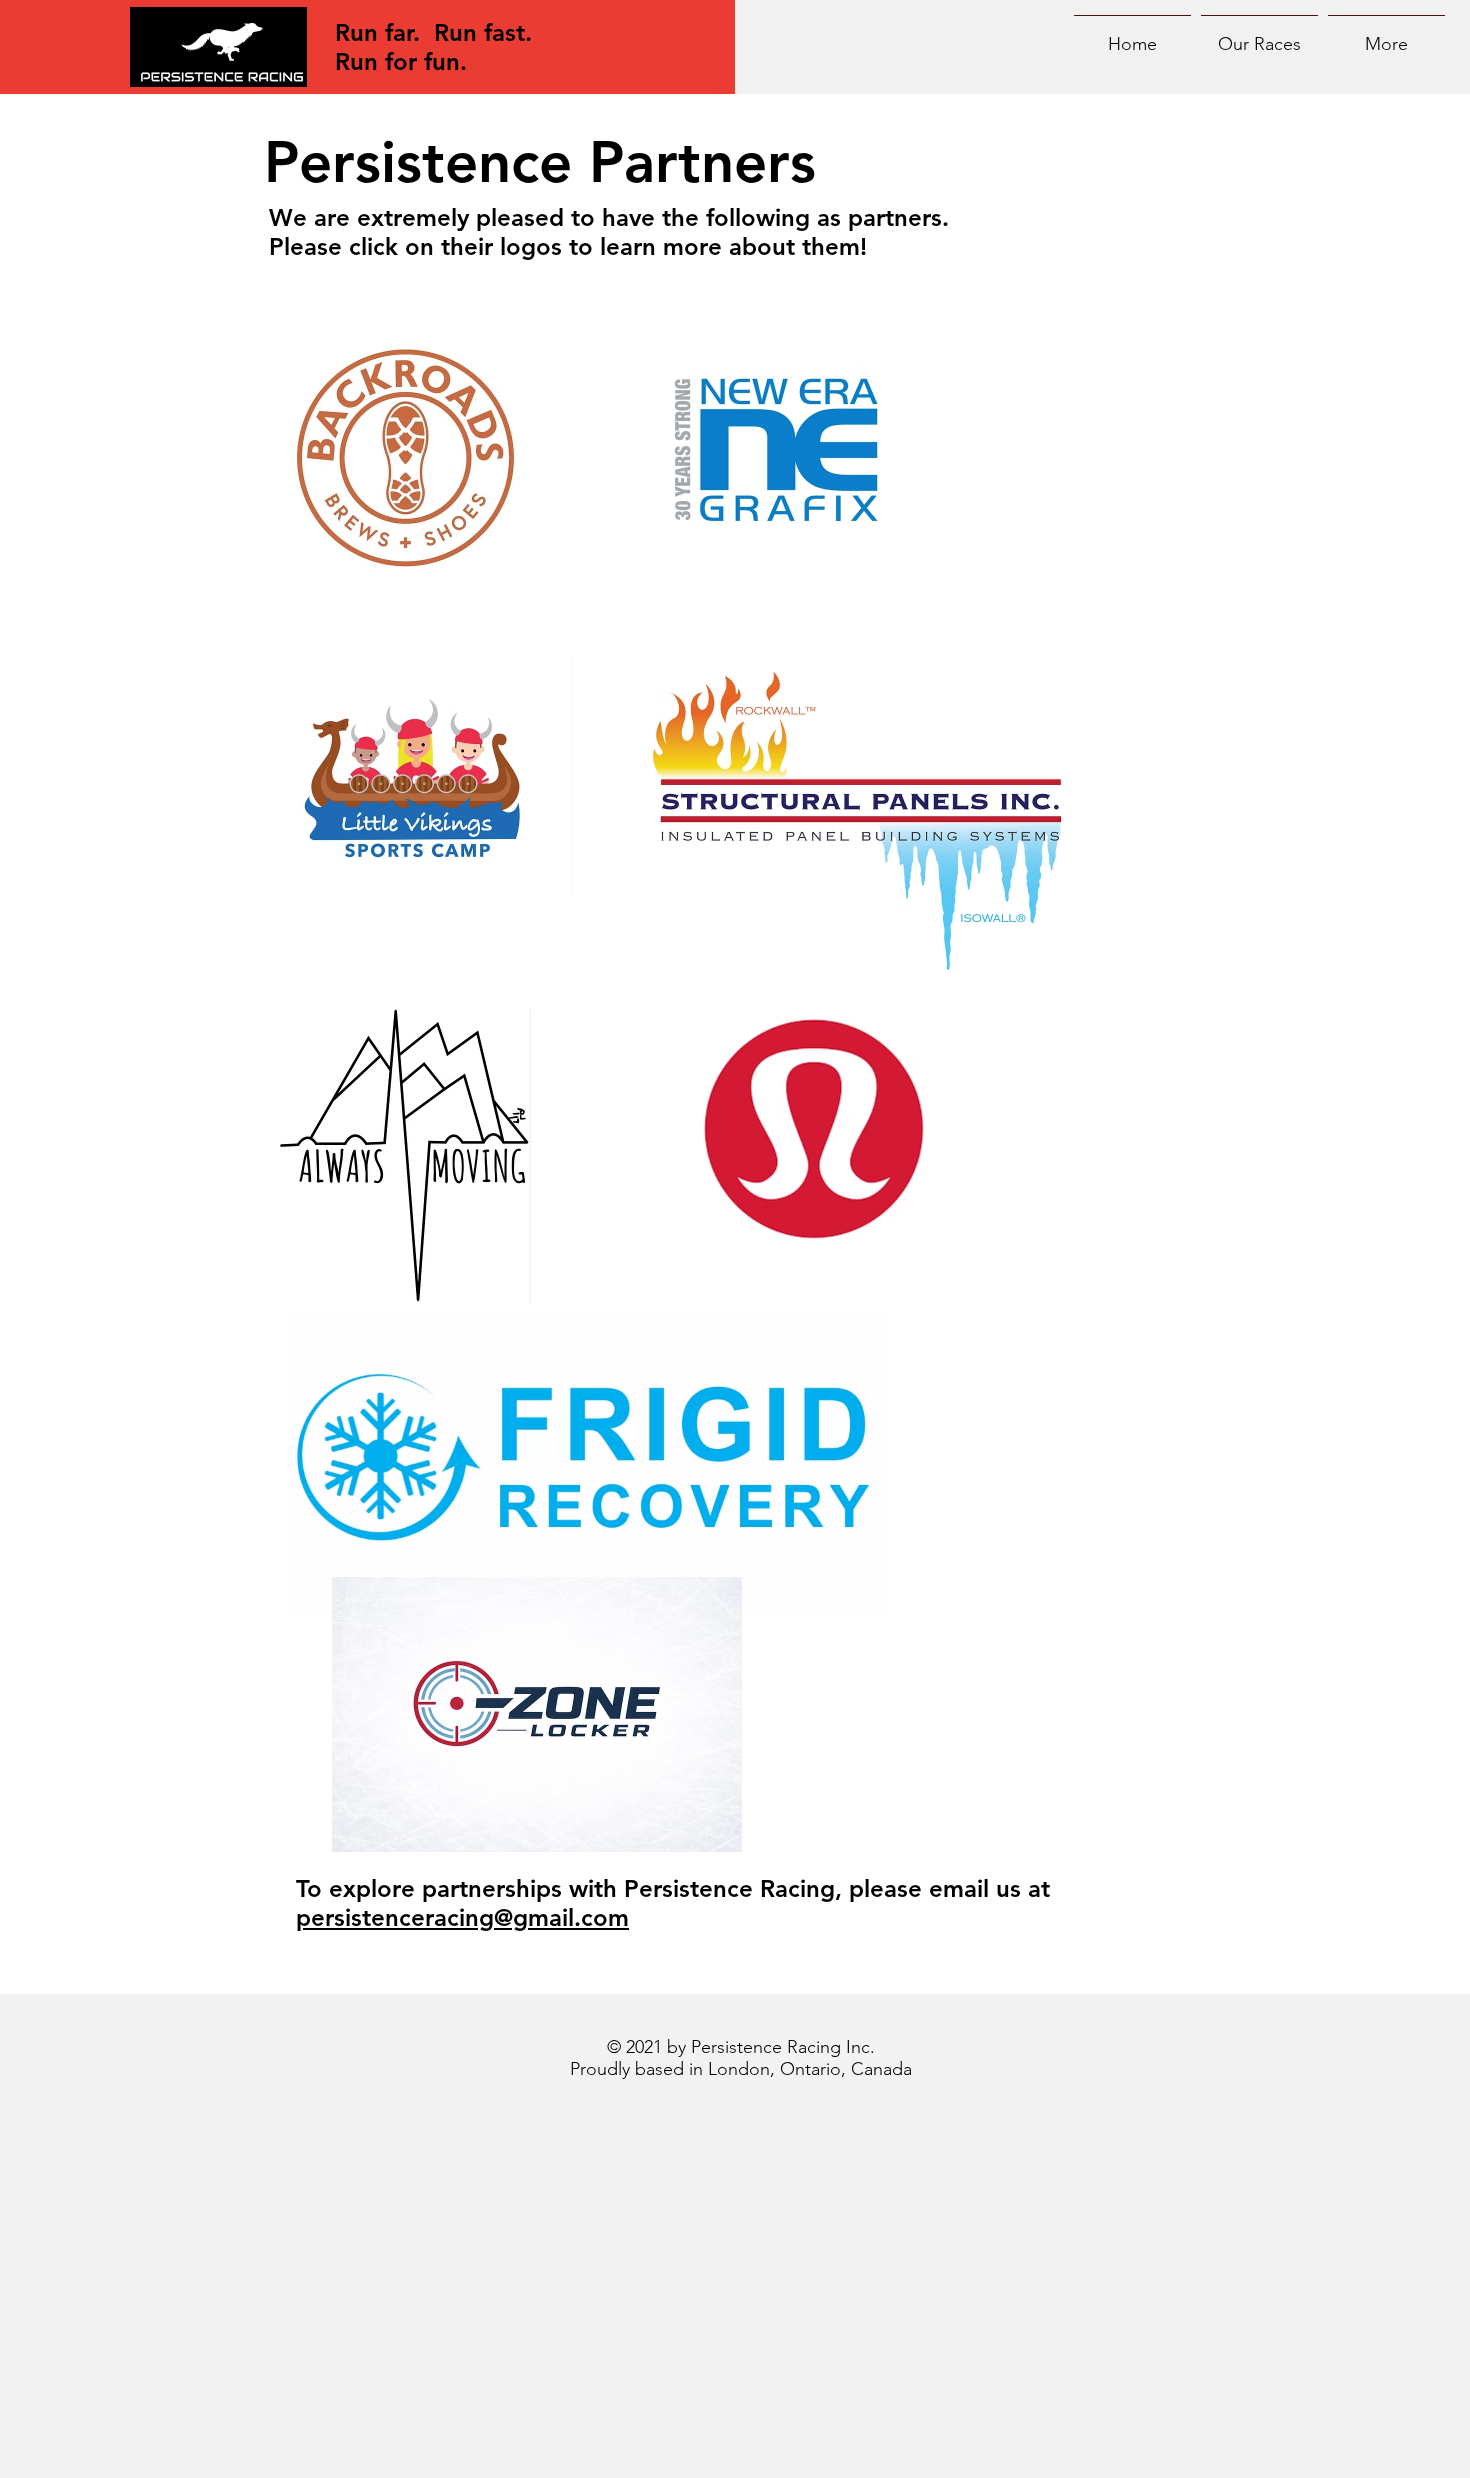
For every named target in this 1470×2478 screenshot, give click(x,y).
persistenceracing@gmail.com (462, 1917)
